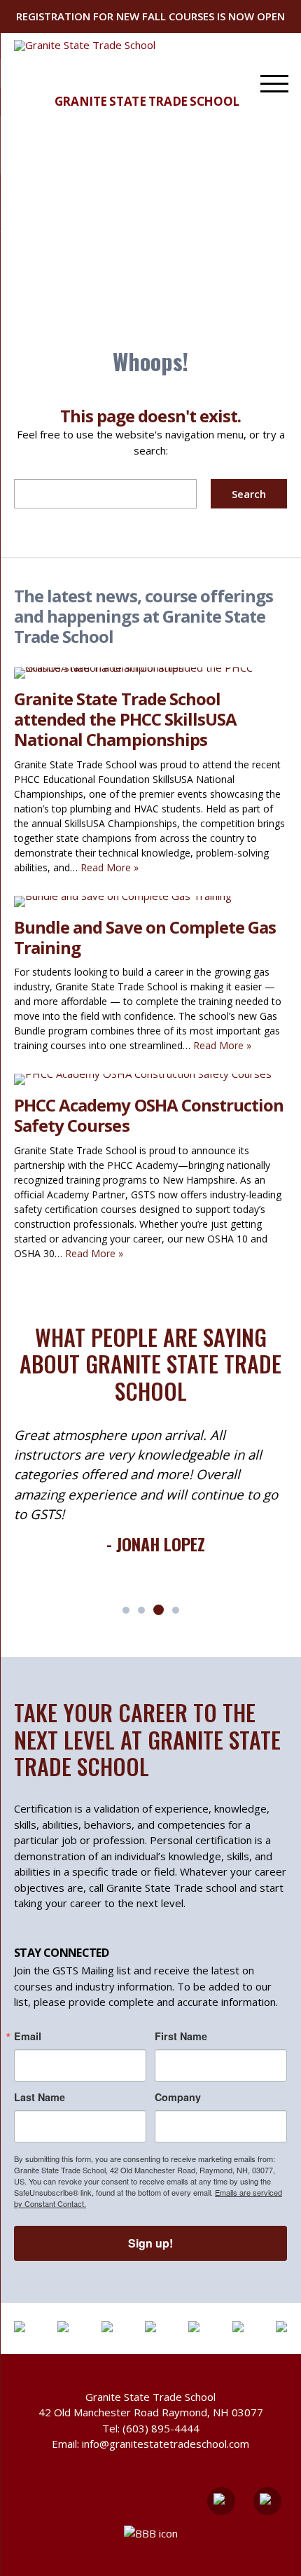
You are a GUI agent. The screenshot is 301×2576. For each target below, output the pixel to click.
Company (178, 2097)
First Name (181, 2036)
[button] (126, 1610)
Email (28, 2036)
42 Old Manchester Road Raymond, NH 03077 (151, 2412)
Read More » (110, 867)
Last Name (40, 2097)
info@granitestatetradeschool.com (166, 2444)
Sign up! (150, 2243)
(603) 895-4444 (161, 2428)
